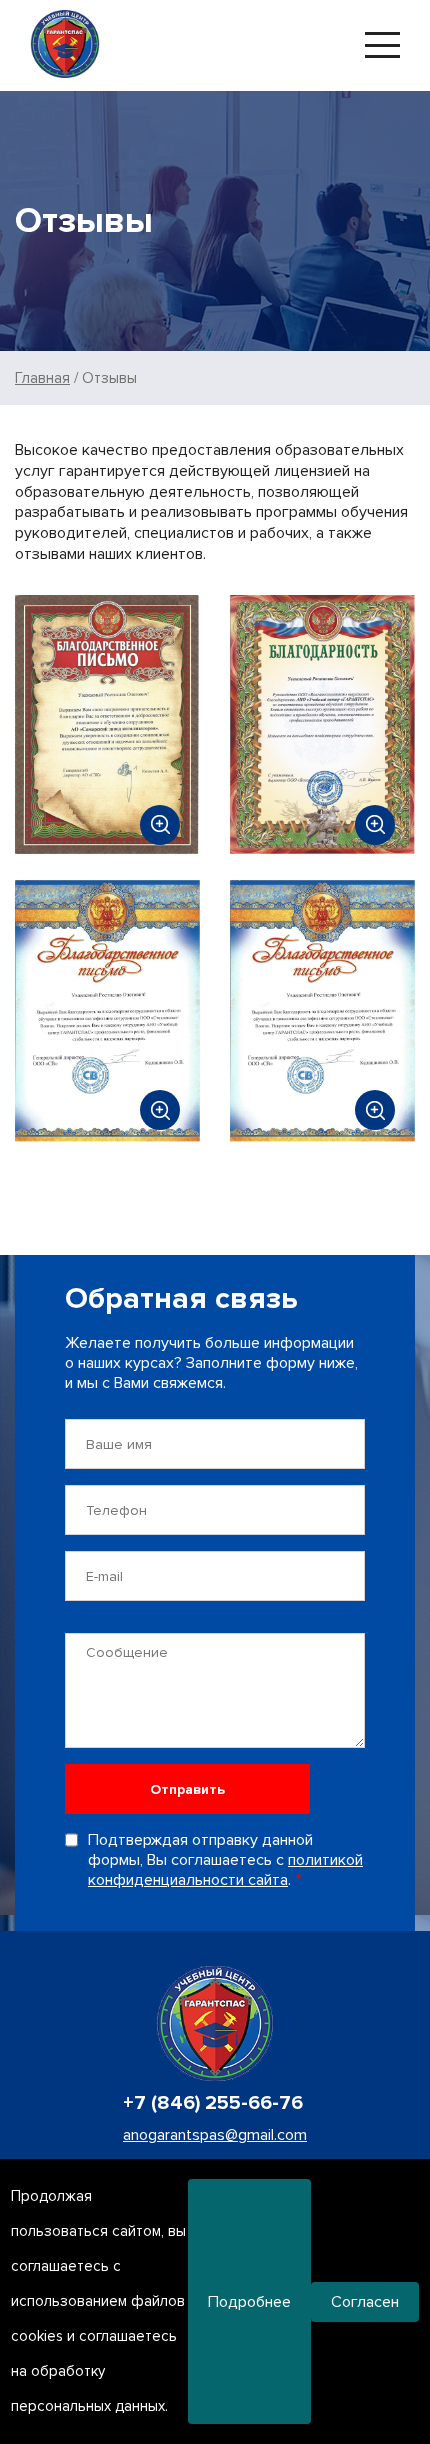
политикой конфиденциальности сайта (225, 1870)
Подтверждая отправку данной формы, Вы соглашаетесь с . (225, 1860)
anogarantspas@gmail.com (215, 2135)
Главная (42, 378)
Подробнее (249, 2302)
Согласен (365, 2302)
